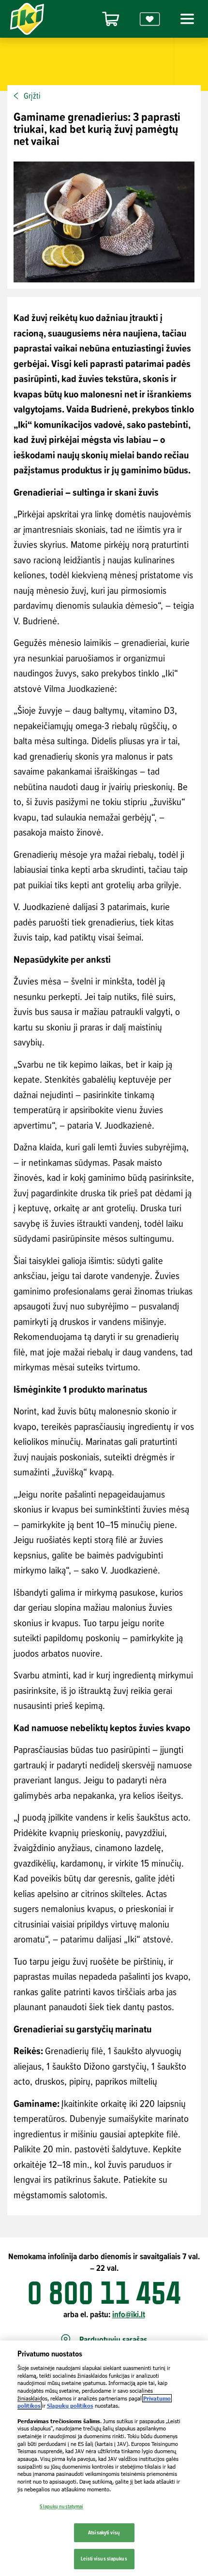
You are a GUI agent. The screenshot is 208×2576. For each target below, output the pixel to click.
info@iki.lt (129, 2314)
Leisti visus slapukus (104, 2559)
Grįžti (32, 96)
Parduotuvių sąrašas (113, 2340)
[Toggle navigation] (186, 19)
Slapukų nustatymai (61, 2506)
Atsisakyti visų (104, 2532)
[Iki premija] (150, 19)
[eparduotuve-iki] (111, 19)
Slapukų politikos (70, 2406)
